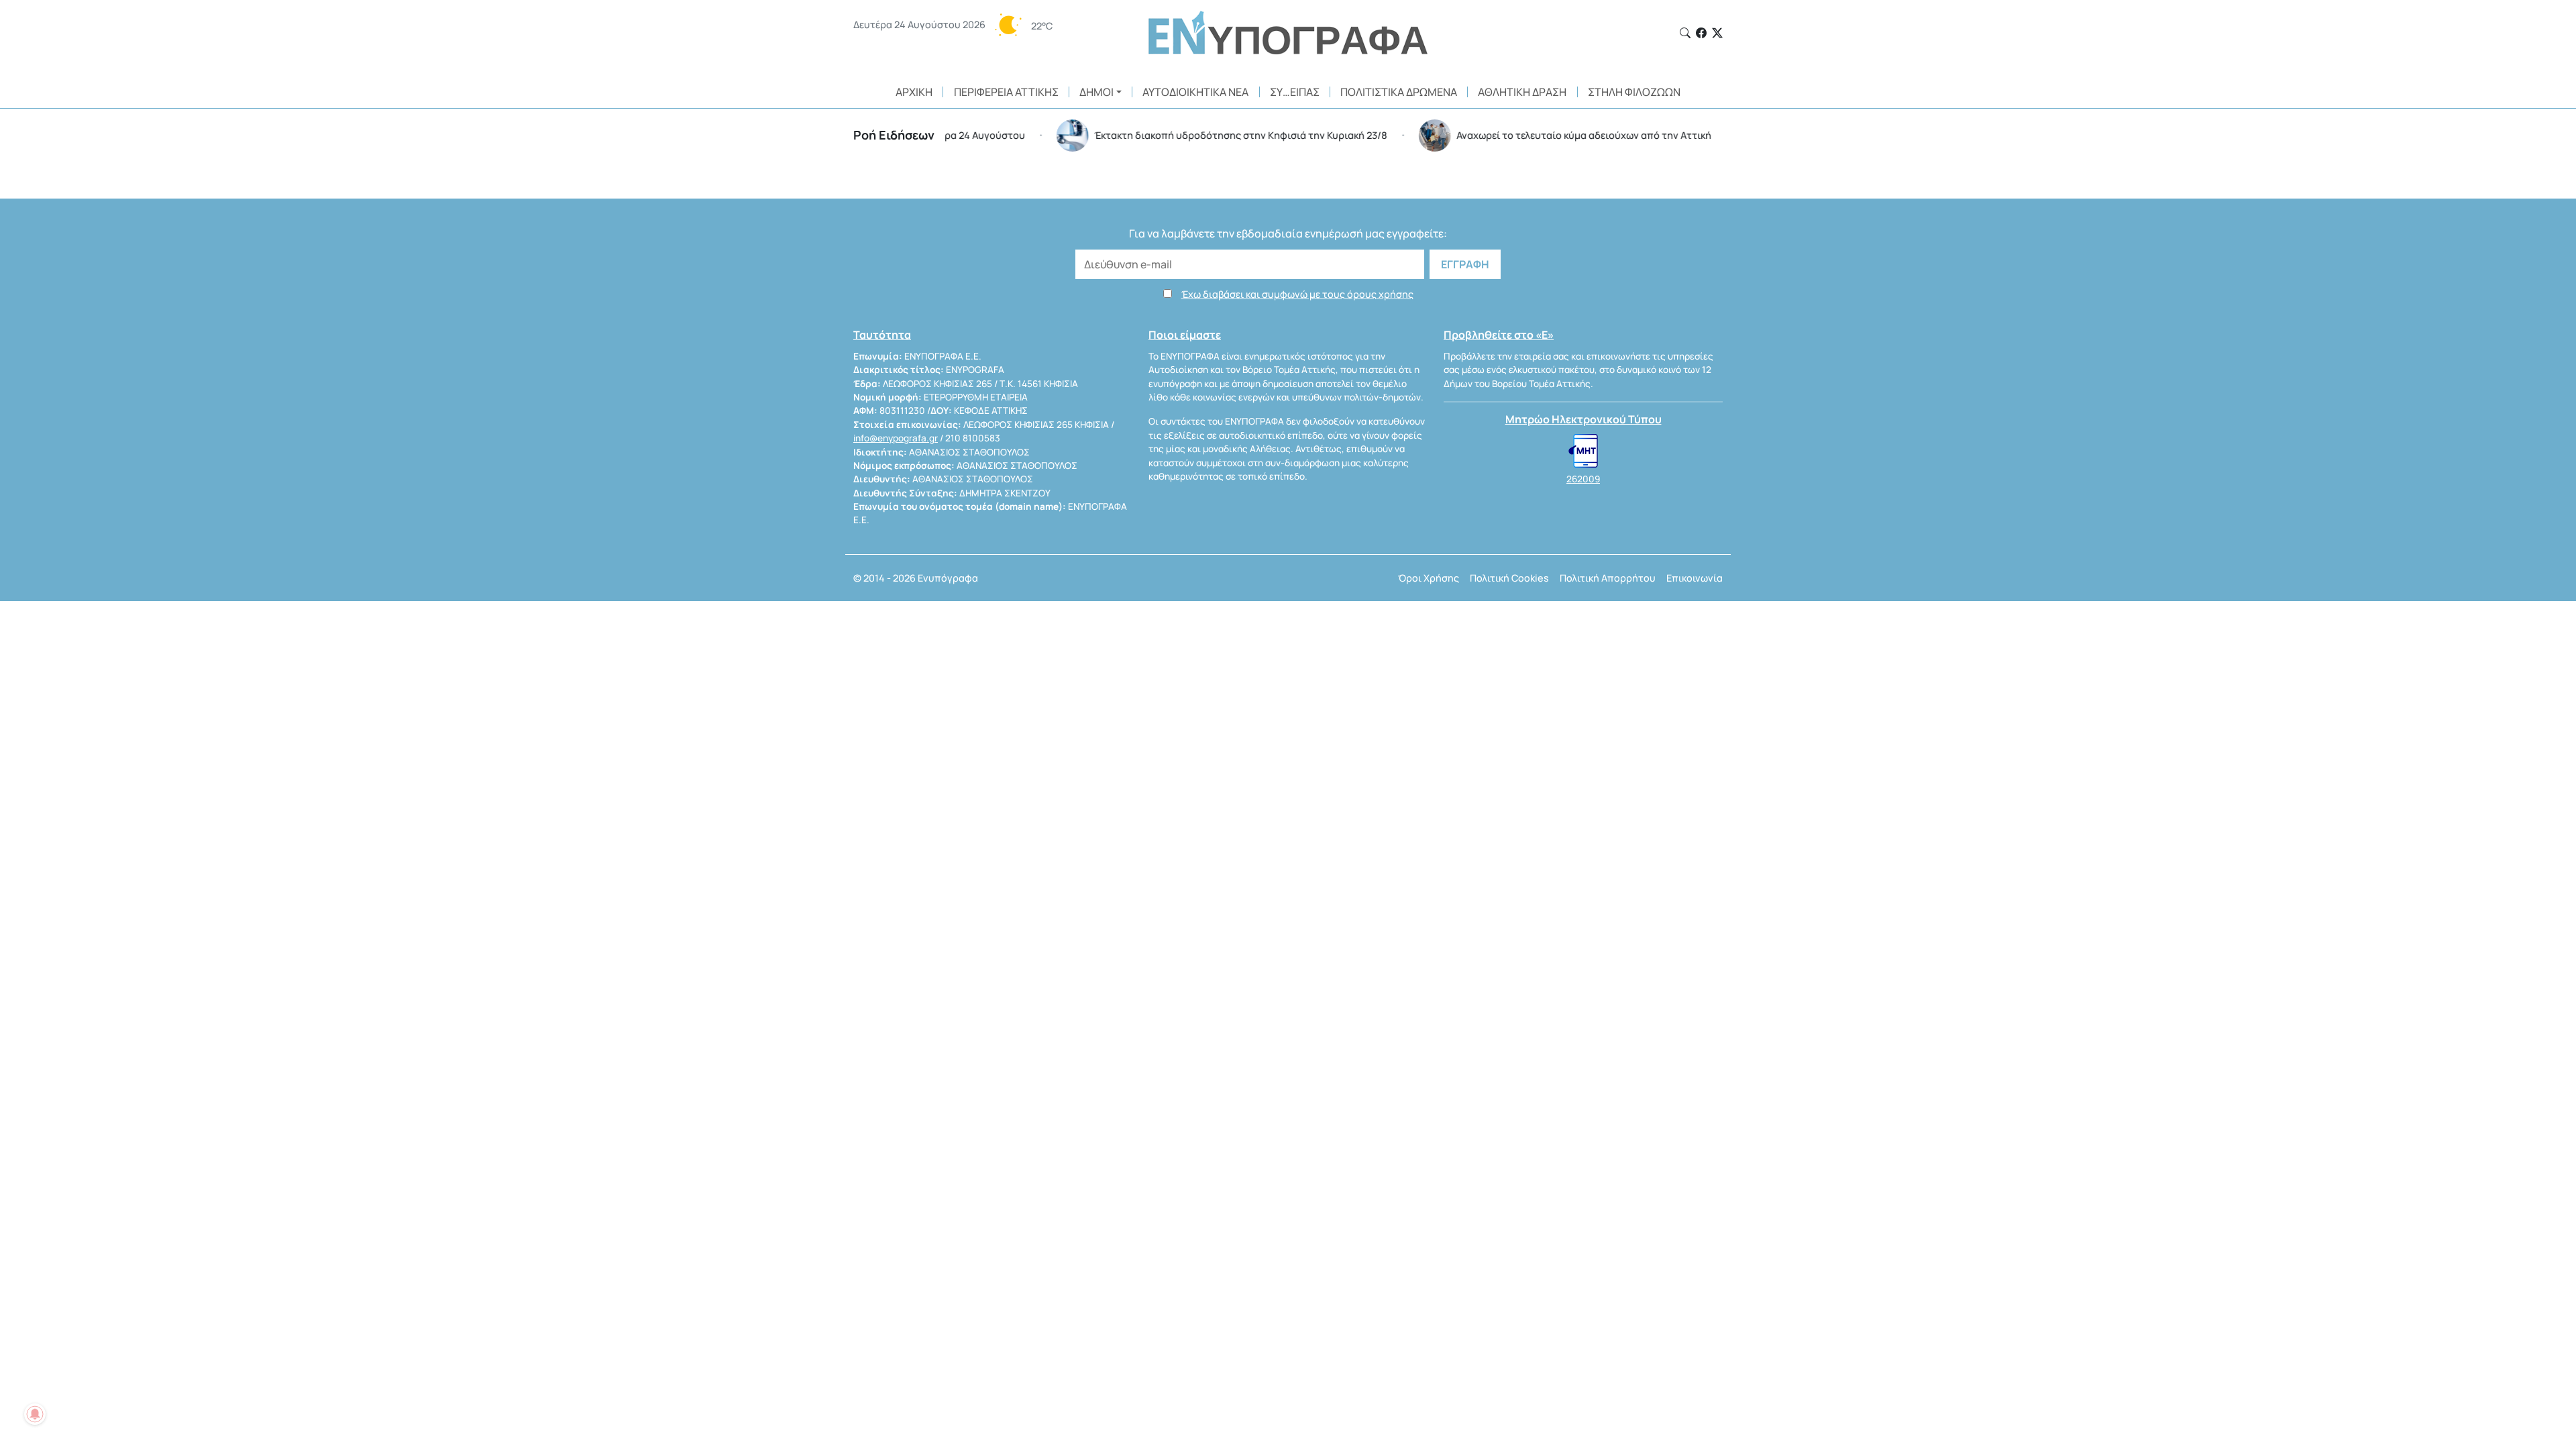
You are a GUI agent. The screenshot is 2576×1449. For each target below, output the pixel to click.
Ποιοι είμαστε (1185, 335)
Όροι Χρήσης (1429, 578)
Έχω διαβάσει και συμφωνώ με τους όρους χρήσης (1297, 294)
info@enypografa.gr (896, 438)
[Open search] (1685, 33)
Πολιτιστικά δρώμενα (1399, 92)
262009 (1583, 479)
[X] (1717, 33)
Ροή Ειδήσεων (894, 135)
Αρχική (914, 92)
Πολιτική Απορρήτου (1608, 578)
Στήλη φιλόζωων (1634, 92)
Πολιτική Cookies (1509, 578)
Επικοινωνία (1695, 578)
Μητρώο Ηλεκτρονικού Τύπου (1584, 419)
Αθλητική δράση (1522, 92)
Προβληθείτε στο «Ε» (1499, 335)
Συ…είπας (1295, 92)
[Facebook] (1701, 33)
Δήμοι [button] (1096, 92)
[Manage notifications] (35, 1414)
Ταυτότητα (882, 335)
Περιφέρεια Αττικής (1006, 92)
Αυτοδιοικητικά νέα (1195, 92)
